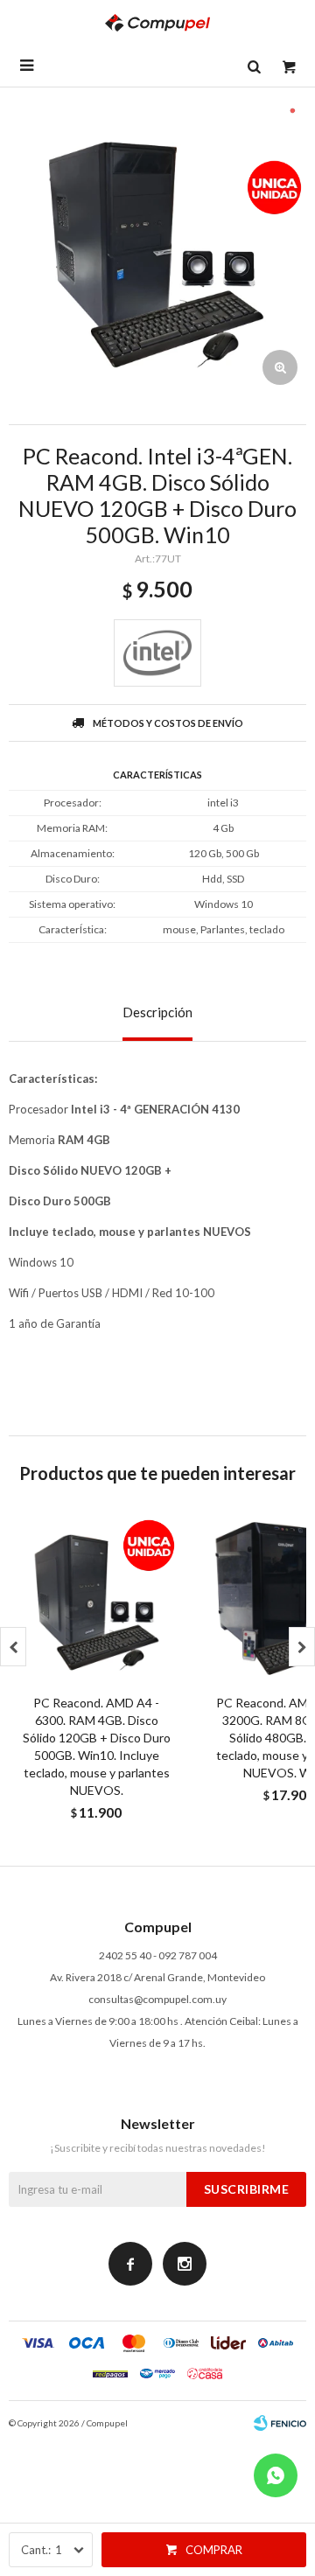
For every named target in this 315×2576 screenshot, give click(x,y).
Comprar (214, 2550)
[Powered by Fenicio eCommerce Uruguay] (280, 2423)
